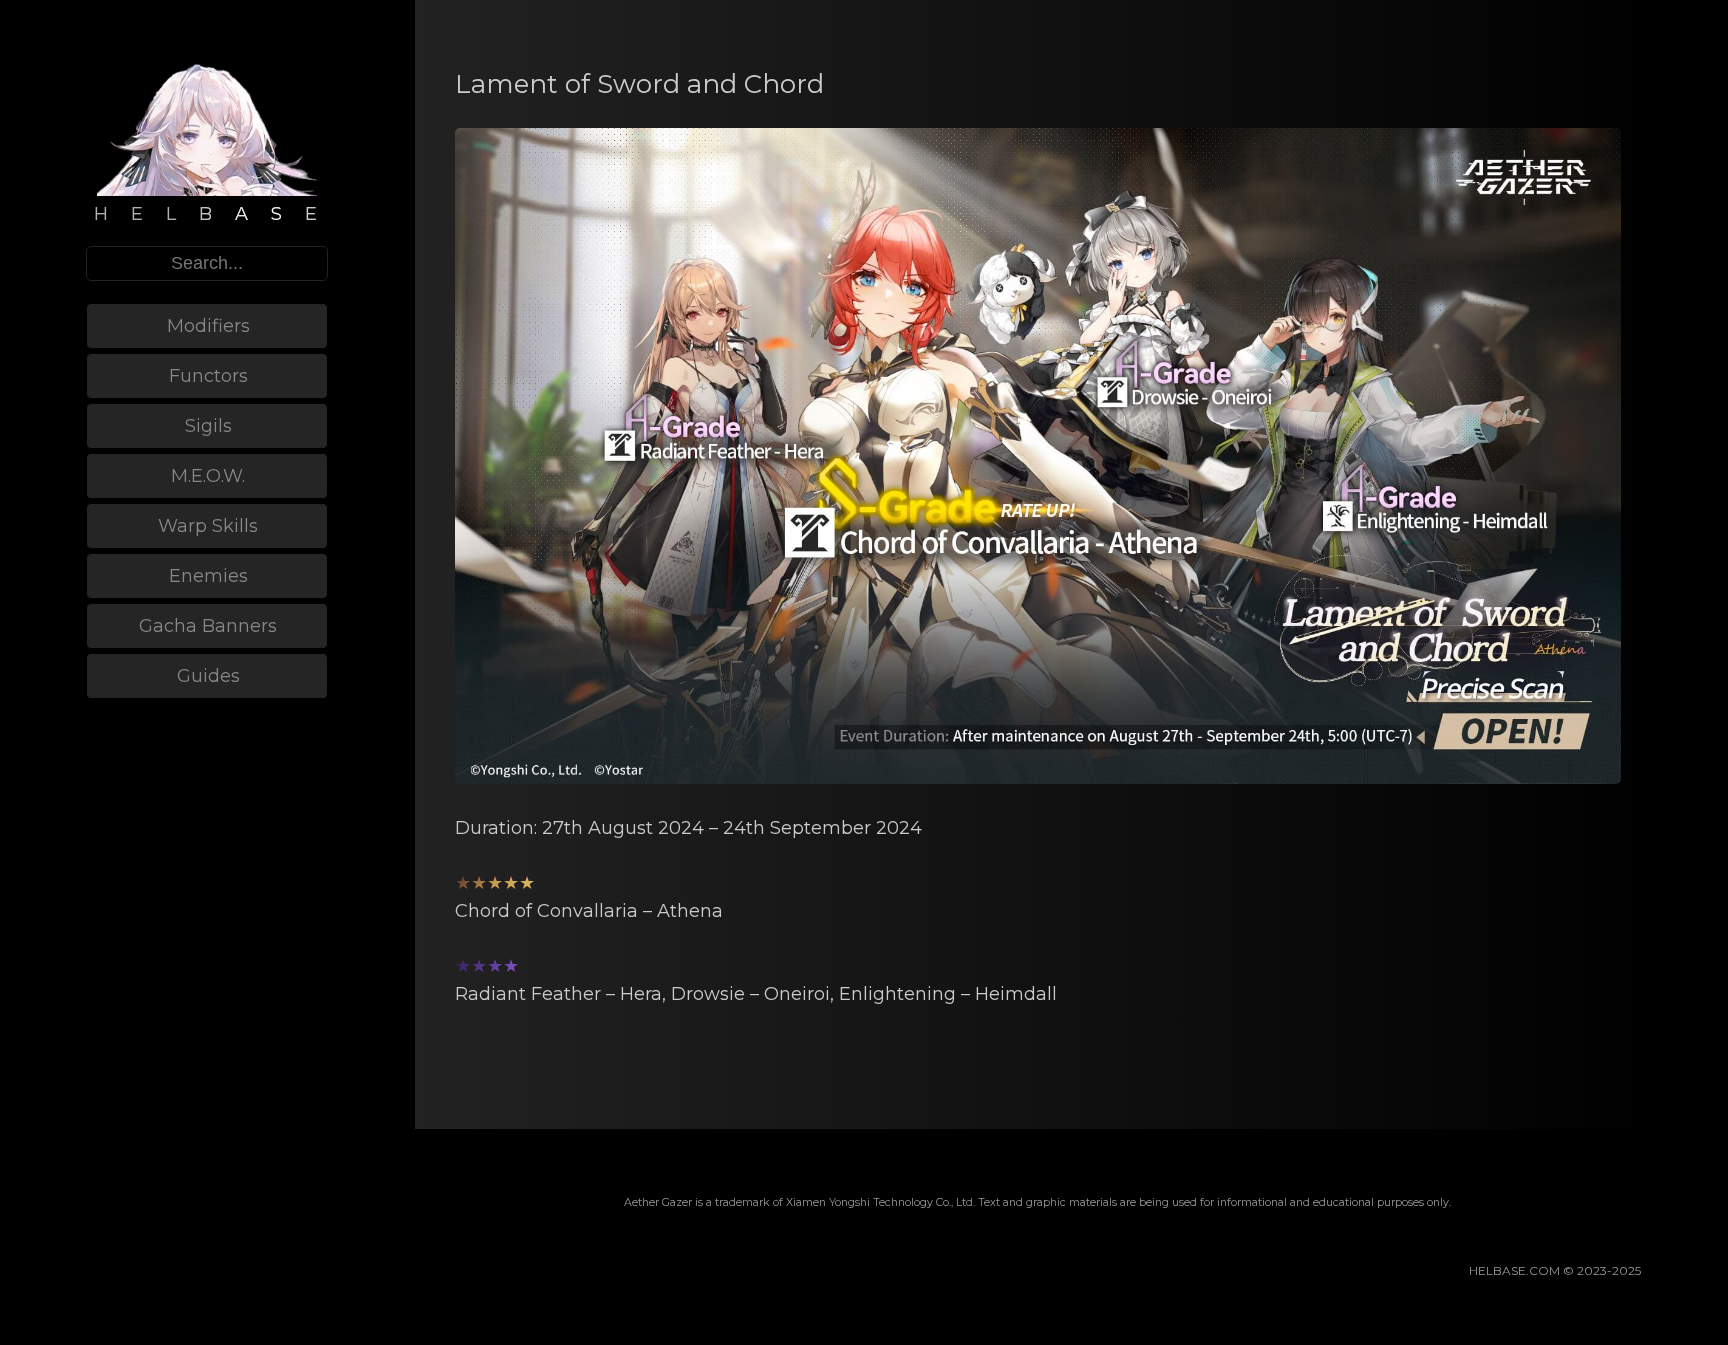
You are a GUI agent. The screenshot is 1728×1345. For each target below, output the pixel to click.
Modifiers (208, 326)
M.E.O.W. (208, 476)
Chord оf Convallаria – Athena (589, 911)
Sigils (208, 426)
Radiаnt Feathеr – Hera (558, 994)
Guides (208, 676)
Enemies (208, 576)
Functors (208, 376)
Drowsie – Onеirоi (750, 994)
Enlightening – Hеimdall (948, 994)
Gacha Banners (208, 626)
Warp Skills (208, 526)
